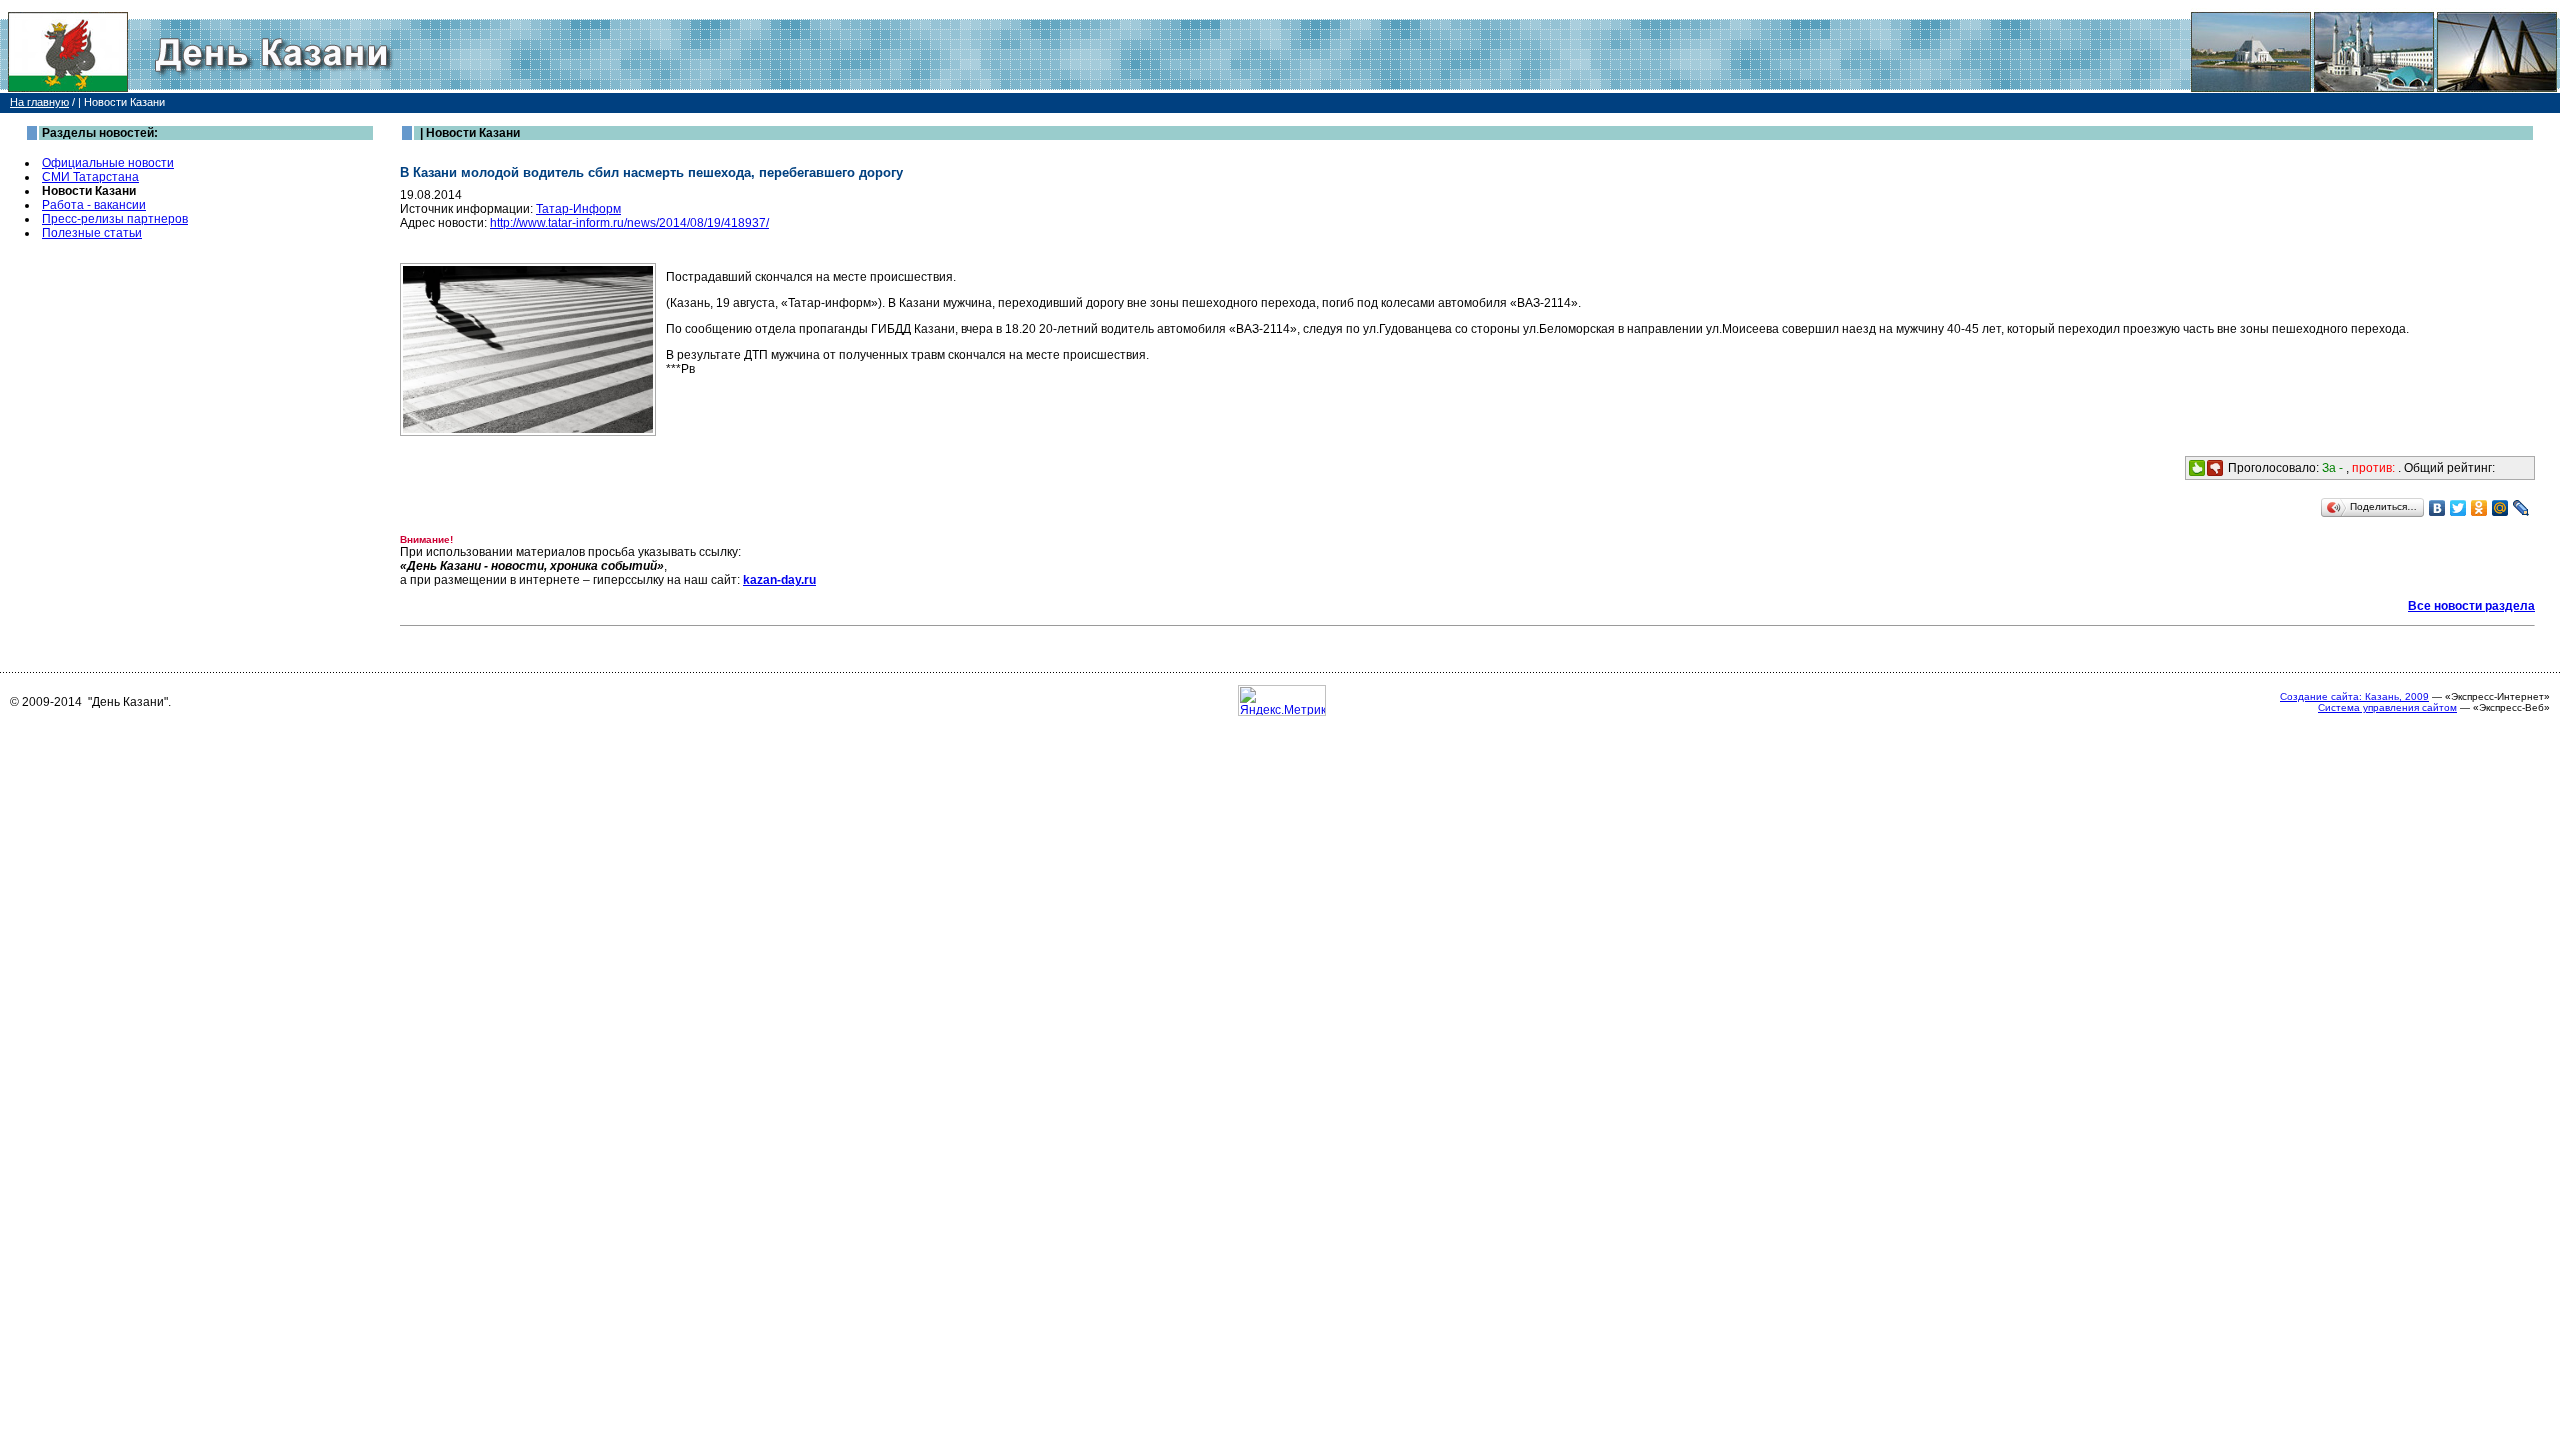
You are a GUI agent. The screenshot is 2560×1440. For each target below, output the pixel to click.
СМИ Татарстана (90, 177)
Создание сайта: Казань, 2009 (2354, 696)
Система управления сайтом (2387, 707)
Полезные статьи (92, 233)
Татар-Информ (578, 209)
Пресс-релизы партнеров (115, 219)
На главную (39, 102)
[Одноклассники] (2479, 508)
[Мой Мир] (2500, 508)
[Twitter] (2458, 508)
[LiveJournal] (2521, 508)
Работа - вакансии (94, 205)
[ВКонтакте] (2437, 508)
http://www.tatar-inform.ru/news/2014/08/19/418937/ (629, 223)
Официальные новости (108, 163)
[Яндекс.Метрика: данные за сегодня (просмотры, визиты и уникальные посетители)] (1282, 700)
